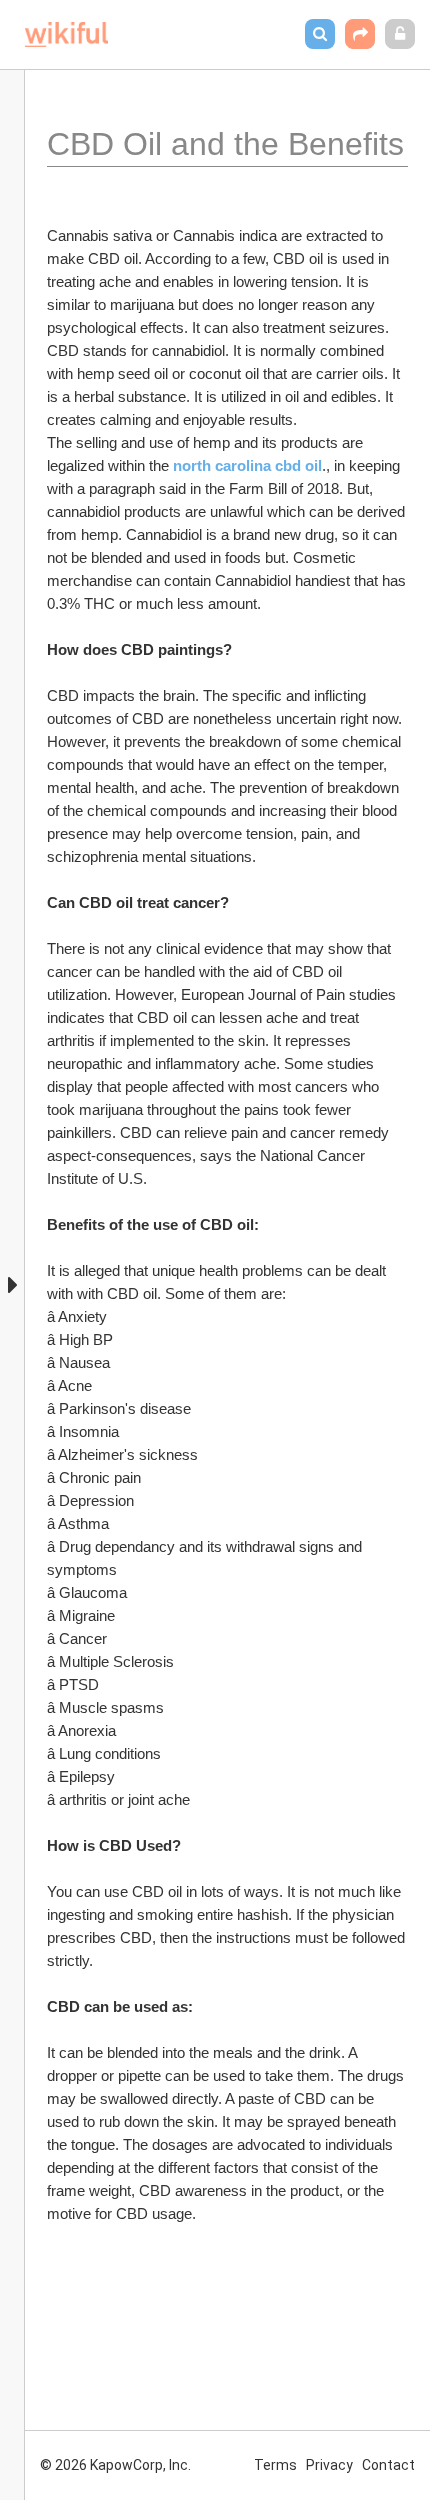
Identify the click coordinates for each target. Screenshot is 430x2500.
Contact (388, 2465)
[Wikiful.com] (66, 34)
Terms (275, 2465)
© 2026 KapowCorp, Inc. (115, 2465)
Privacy (329, 2465)
